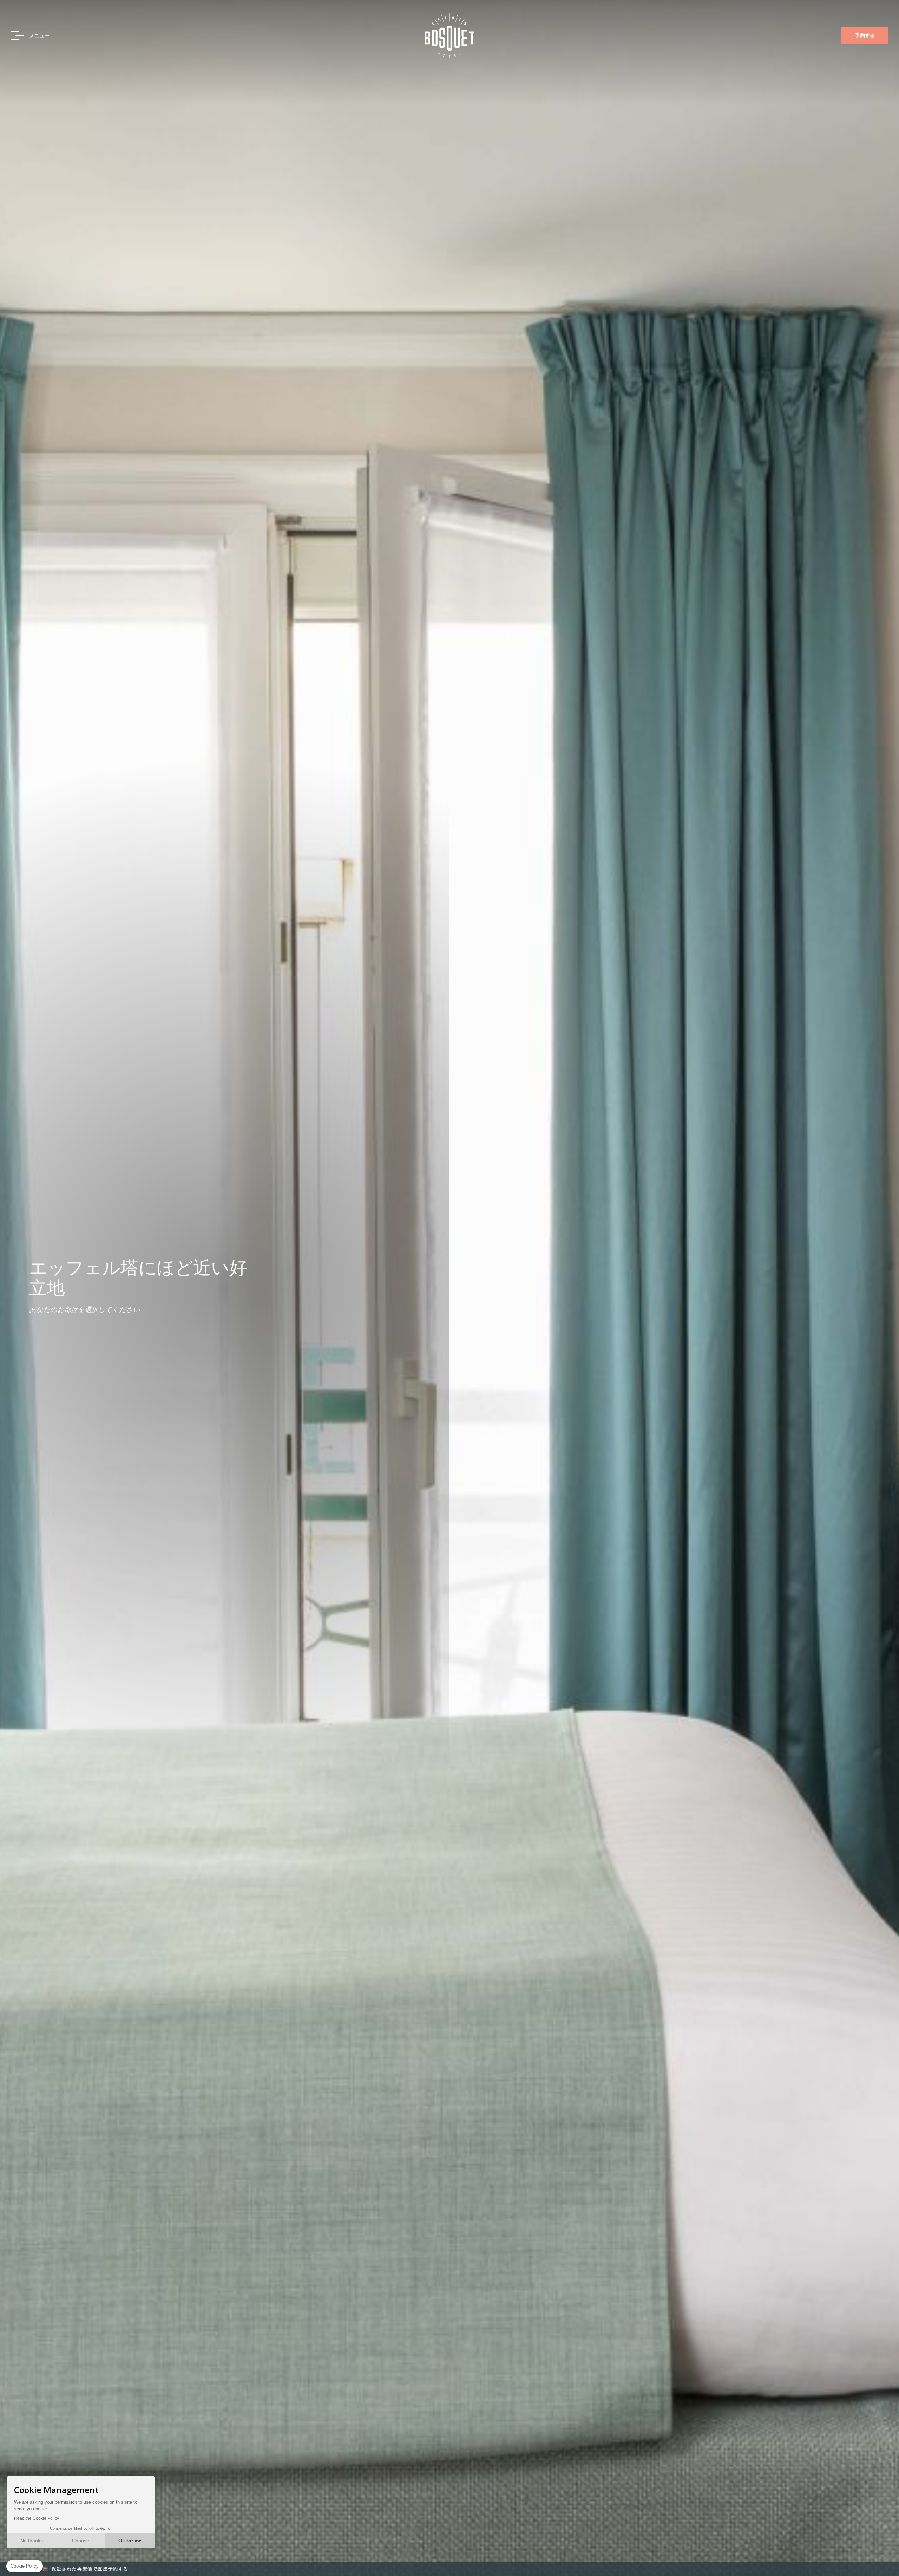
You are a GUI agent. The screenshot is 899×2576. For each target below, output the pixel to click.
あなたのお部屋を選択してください (85, 1309)
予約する (865, 35)
